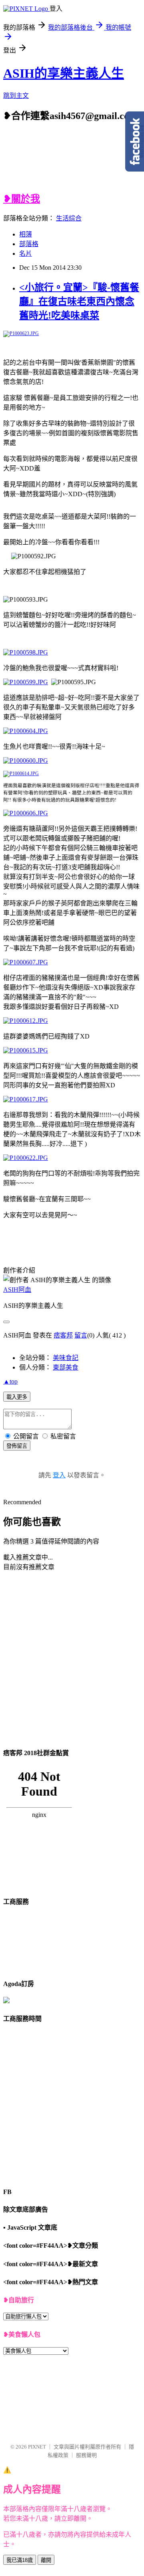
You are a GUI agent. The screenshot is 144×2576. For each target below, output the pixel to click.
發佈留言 (17, 1446)
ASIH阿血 (17, 1290)
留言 (81, 1335)
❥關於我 (22, 199)
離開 (46, 2560)
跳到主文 (16, 96)
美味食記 (66, 1358)
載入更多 (17, 1397)
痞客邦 (63, 1335)
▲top (10, 1381)
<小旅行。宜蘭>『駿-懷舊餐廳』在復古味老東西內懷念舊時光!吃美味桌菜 (79, 301)
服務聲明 (86, 2455)
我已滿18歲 (20, 2560)
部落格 (29, 244)
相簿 (26, 234)
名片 (26, 254)
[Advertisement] (82, 162)
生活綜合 (69, 218)
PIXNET (37, 2447)
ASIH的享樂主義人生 (64, 73)
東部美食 (66, 1367)
